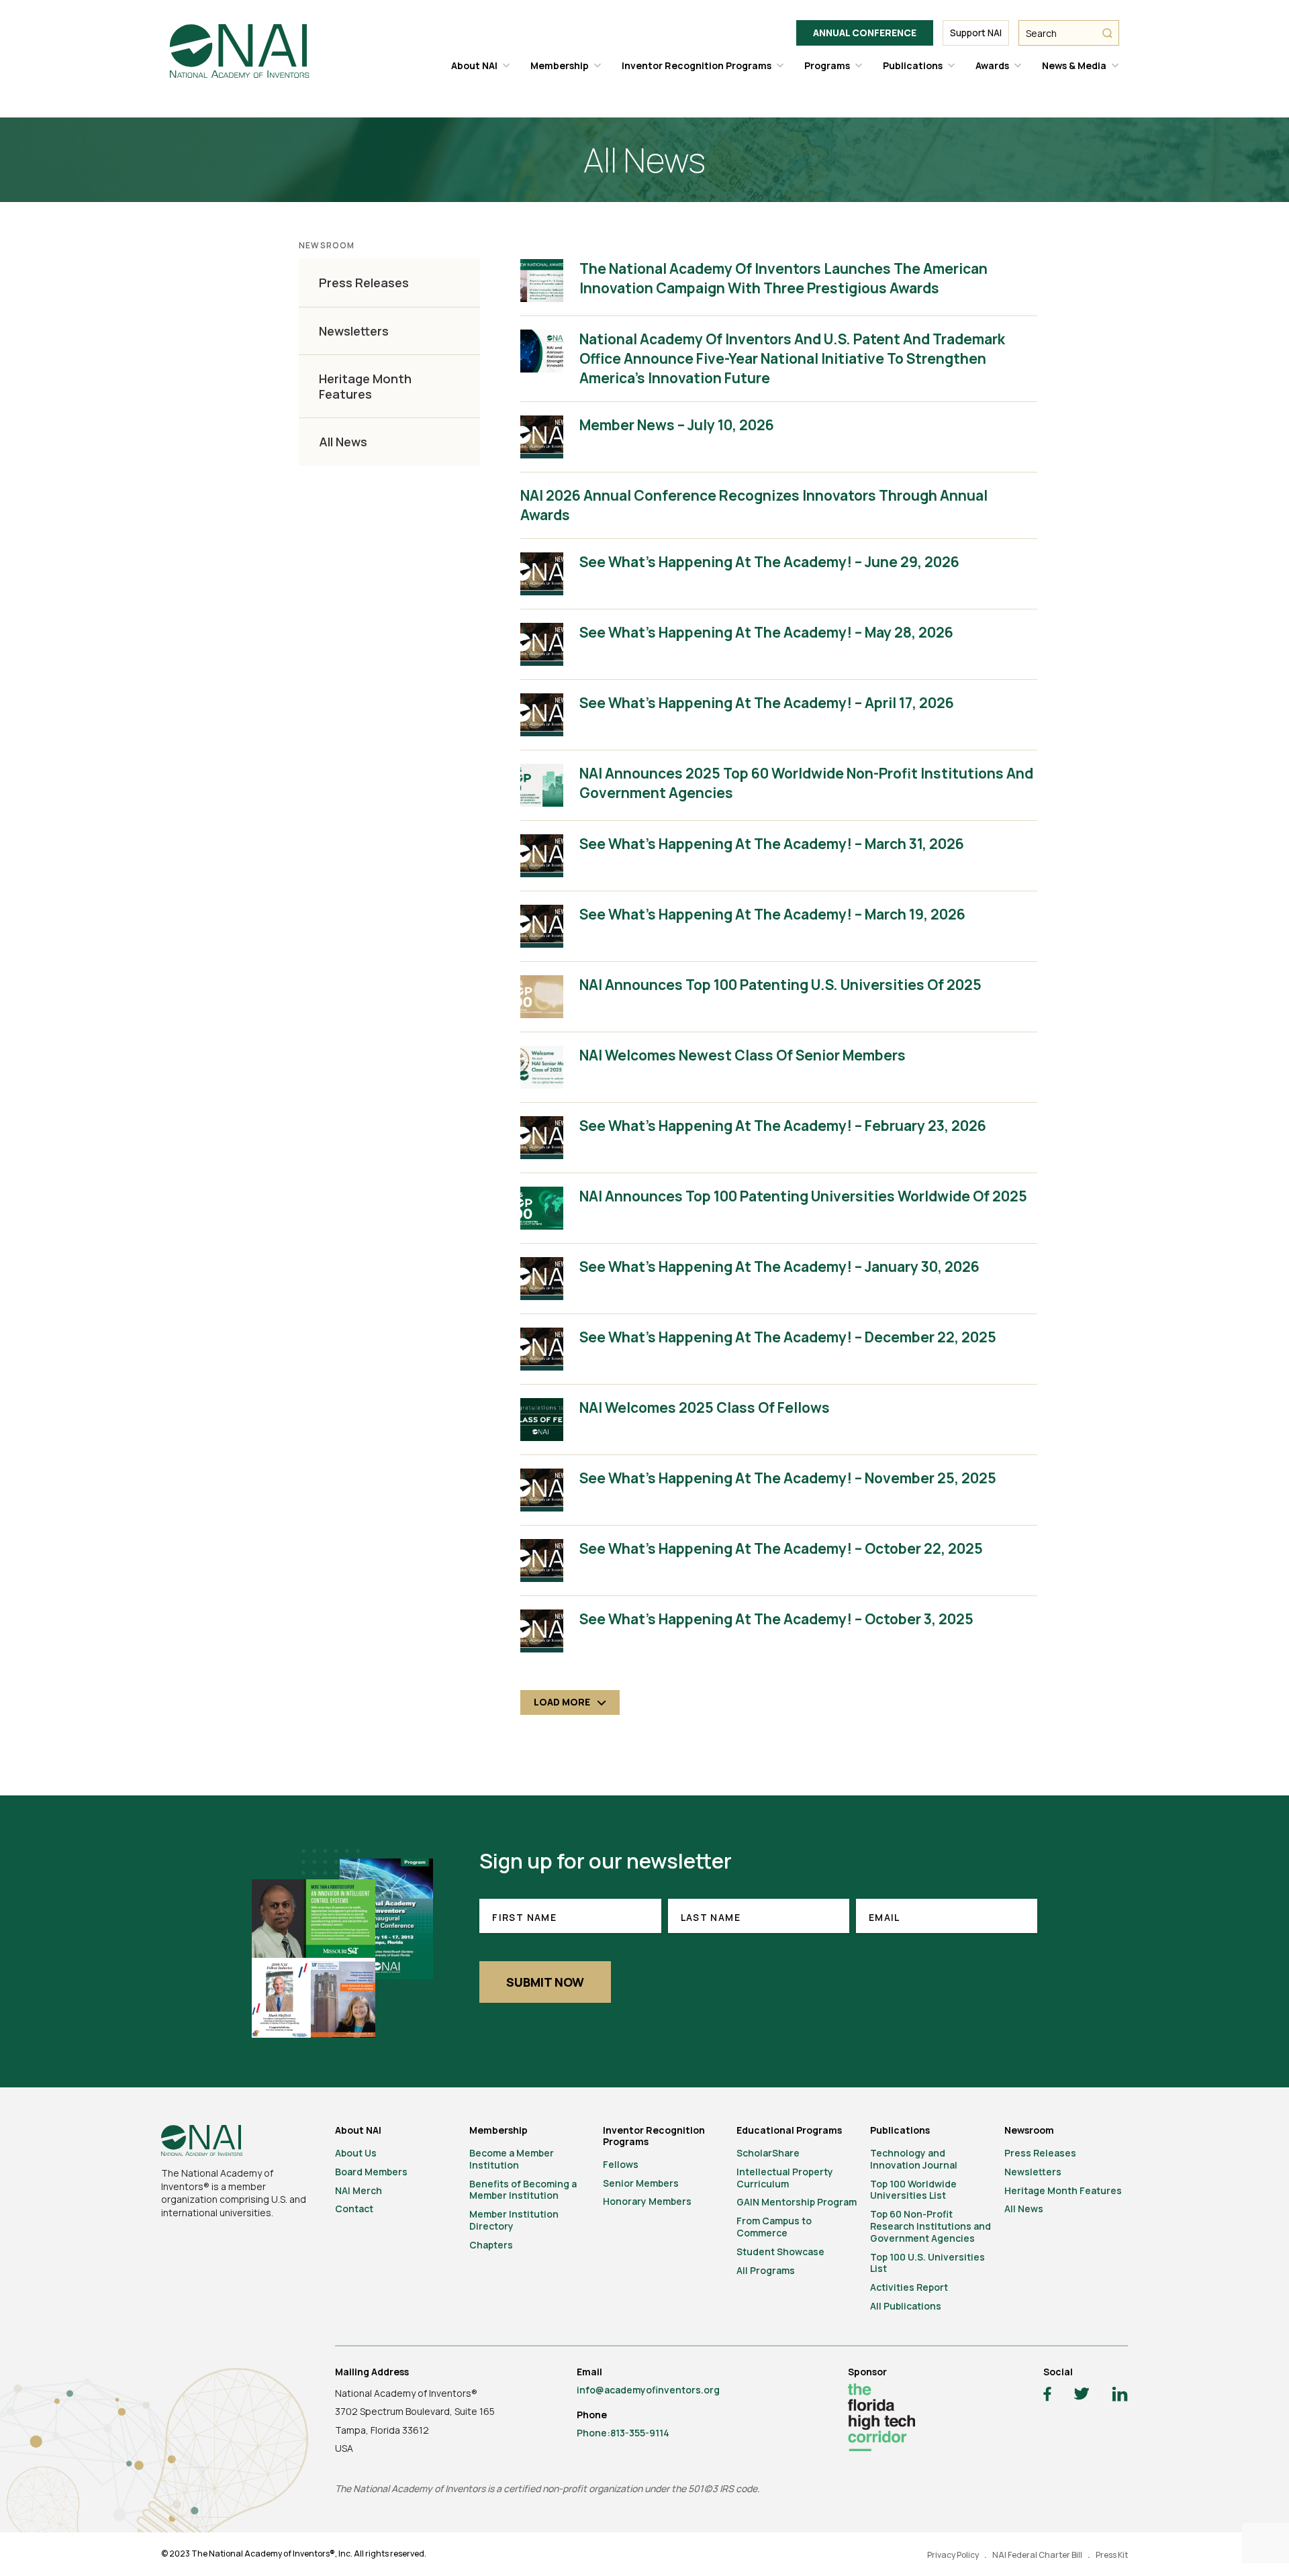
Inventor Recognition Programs (697, 65)
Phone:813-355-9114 (623, 2433)
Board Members (371, 2172)
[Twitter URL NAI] (1082, 2395)
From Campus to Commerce (774, 2227)
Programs (827, 65)
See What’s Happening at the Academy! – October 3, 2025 (776, 1619)
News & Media (1074, 65)
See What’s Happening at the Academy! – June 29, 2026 (769, 562)
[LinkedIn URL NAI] (1120, 2396)
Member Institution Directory (514, 2220)
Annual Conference (865, 33)
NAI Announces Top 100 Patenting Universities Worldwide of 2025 (803, 1196)
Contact (354, 2209)
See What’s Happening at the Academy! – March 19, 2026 (772, 914)
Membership (560, 65)
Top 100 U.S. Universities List (927, 2263)
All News (343, 442)
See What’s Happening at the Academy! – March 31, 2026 (772, 844)
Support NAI (976, 33)
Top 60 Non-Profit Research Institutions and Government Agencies (930, 2226)
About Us (356, 2153)
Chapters (491, 2245)
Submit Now (545, 1982)
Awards (992, 65)
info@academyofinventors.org (648, 2390)
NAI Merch (359, 2190)
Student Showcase (780, 2251)
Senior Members (641, 2183)
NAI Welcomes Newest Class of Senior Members (743, 1055)
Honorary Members (647, 2201)
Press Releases (364, 283)
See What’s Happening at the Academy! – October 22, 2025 (781, 1548)
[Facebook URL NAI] (1047, 2396)
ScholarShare (768, 2153)
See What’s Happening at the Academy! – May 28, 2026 (766, 632)
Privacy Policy (953, 2555)
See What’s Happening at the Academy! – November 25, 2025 (788, 1478)
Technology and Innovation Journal (914, 2159)
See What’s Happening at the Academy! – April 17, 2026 (767, 703)
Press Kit (1112, 2555)
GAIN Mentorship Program (797, 2202)
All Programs (766, 2270)
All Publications (906, 2306)
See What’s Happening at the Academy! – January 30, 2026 (779, 1267)
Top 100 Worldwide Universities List (913, 2190)
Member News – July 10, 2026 (677, 425)
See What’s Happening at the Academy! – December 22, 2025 (788, 1337)
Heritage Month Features (365, 386)
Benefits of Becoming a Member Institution (523, 2190)
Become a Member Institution (512, 2159)
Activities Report (909, 2287)
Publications (913, 65)
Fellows (621, 2164)
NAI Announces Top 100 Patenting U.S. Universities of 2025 (780, 985)
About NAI (474, 65)
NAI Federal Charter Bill (1037, 2555)
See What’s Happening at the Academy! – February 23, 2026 (783, 1126)
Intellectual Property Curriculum (785, 2178)
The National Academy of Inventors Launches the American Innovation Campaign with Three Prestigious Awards (783, 278)
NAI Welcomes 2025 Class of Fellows (705, 1407)
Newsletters (354, 331)
